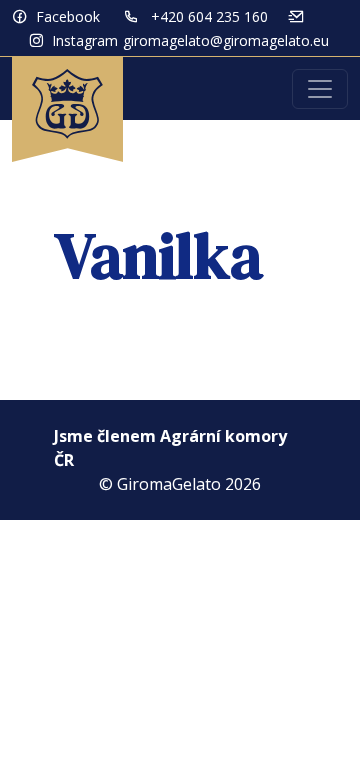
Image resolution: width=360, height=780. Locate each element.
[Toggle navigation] (320, 89)
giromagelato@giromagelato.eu (226, 40)
